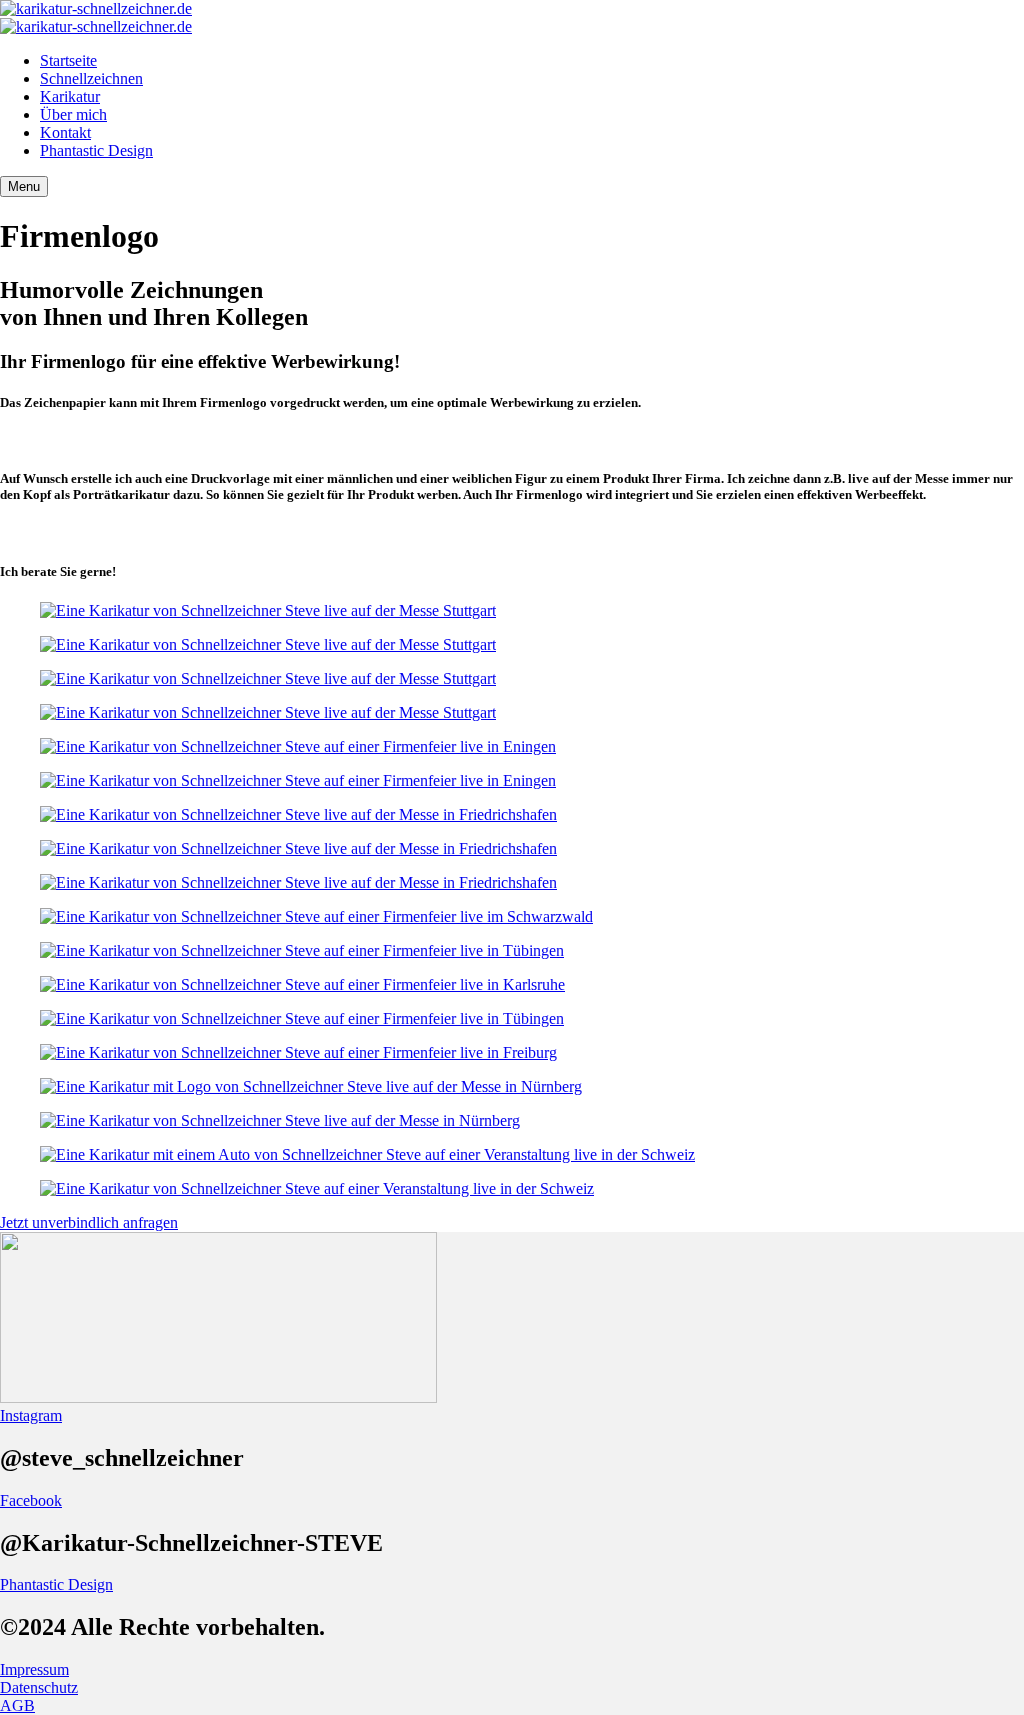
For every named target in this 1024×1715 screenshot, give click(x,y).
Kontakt (65, 132)
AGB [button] (17, 1705)
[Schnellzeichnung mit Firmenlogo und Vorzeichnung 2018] (512, 985)
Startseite (68, 60)
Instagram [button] (31, 1415)
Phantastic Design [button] (56, 1584)
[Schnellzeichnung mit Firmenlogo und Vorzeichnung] (512, 1053)
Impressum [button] (34, 1669)
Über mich (73, 114)
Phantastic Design (96, 150)
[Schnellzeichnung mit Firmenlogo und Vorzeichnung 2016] (512, 1019)
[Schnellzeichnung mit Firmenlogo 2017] (512, 951)
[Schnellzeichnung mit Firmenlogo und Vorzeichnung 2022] (512, 747)
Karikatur (70, 96)
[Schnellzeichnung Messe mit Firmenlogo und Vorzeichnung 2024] (512, 815)
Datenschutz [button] (39, 1687)
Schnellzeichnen (91, 78)
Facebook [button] (31, 1500)
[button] (512, 1223)
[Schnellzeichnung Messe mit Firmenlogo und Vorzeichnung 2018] (512, 1087)
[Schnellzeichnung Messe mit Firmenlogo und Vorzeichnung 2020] (512, 611)
